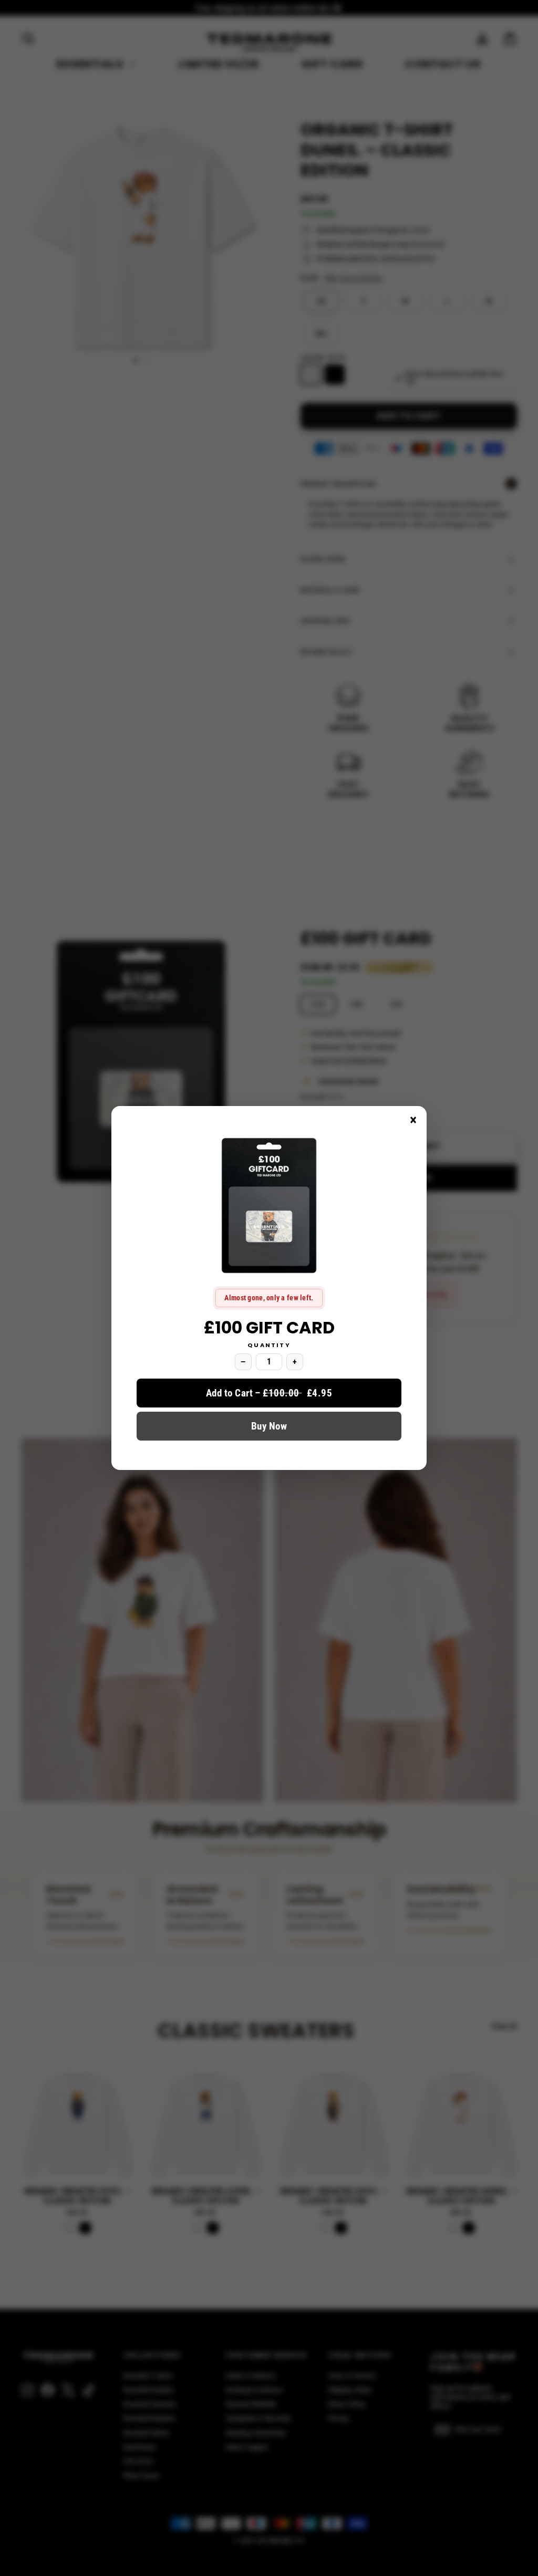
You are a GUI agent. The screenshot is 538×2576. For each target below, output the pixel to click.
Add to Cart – (269, 1393)
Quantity (269, 1345)
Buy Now (269, 1426)
